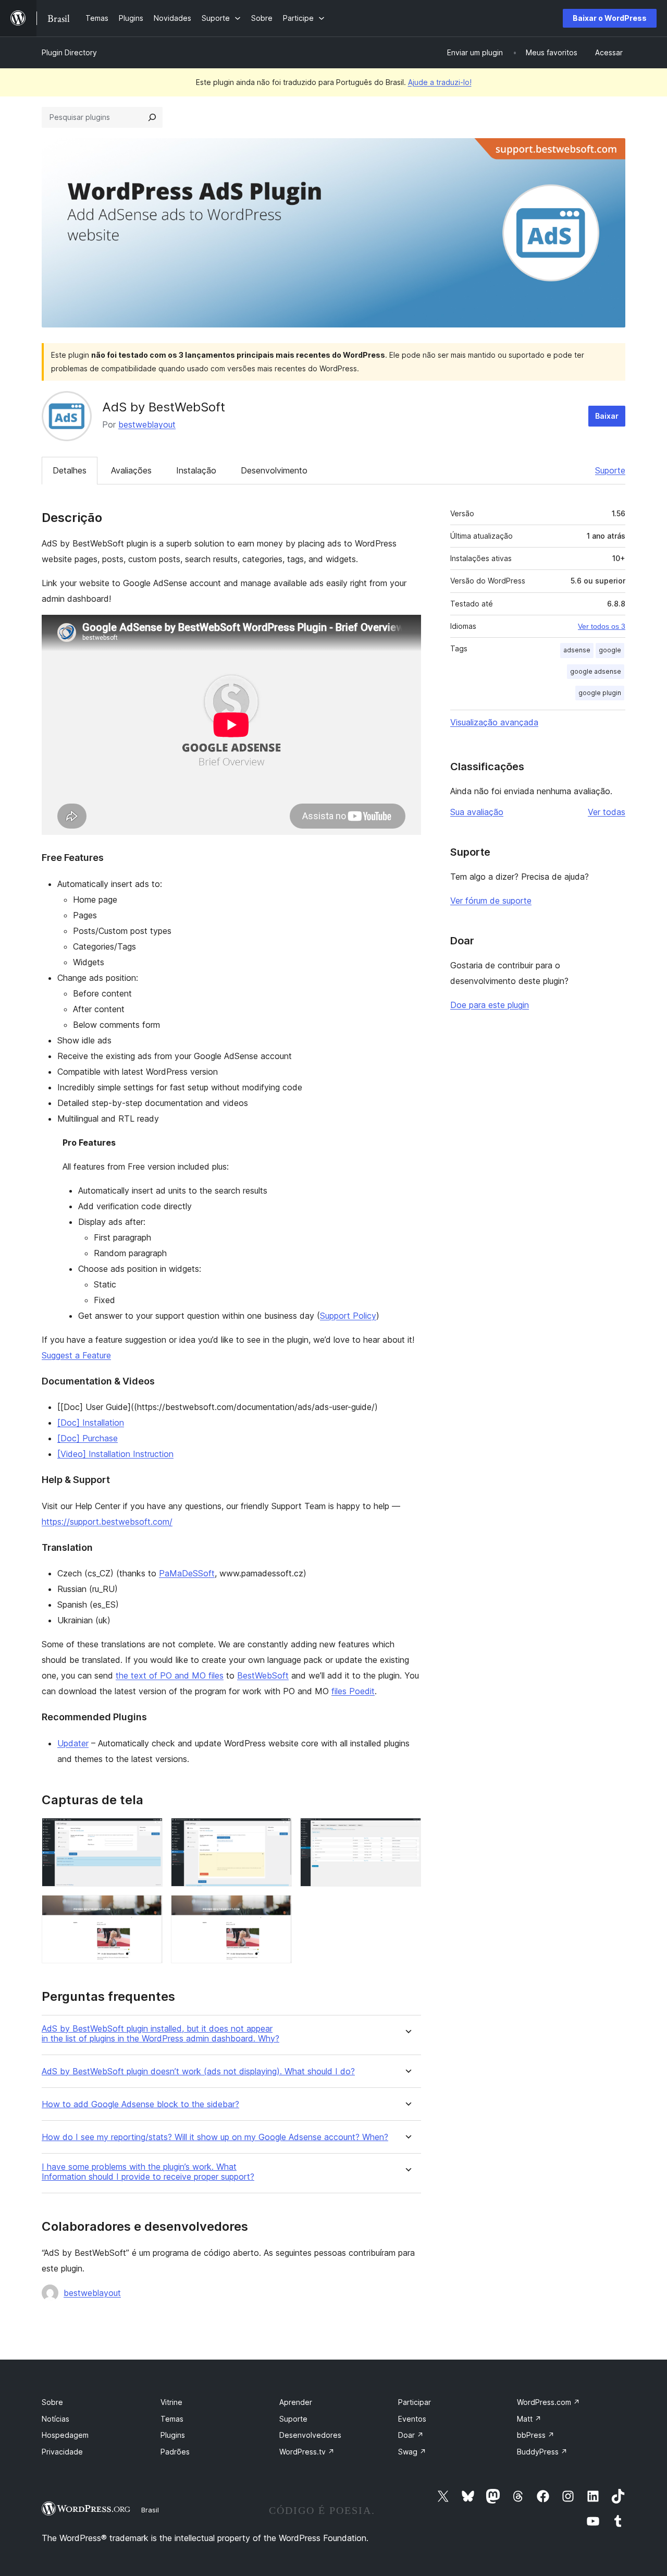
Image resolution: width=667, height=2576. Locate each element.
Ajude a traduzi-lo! (440, 82)
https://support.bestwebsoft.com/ (107, 1522)
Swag (412, 2452)
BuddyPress (542, 2452)
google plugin (600, 693)
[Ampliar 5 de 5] (278, 1909)
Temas (172, 2419)
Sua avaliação (477, 812)
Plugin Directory (69, 52)
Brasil (150, 2510)
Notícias (55, 2419)
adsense (577, 650)
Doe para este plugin (490, 1005)
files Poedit (353, 1691)
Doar (411, 2435)
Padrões (175, 2452)
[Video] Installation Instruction (115, 1454)
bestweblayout (147, 424)
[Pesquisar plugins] (152, 117)
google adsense (596, 671)
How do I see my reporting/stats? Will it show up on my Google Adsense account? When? (215, 2137)
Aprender (296, 2402)
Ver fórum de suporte (491, 901)
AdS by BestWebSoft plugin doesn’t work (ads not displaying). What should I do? (198, 2071)
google (610, 650)
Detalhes (70, 470)
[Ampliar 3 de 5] (407, 1832)
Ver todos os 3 (602, 626)
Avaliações (131, 470)
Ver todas (607, 812)
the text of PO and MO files (170, 1675)
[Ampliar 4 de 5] (149, 1909)
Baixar (607, 416)
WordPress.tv (307, 2452)
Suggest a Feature (76, 1355)
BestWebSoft (263, 1675)
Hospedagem (65, 2435)
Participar (415, 2402)
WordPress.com (548, 2402)
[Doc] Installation (91, 1423)
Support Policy (348, 1316)
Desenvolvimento (274, 470)
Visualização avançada (494, 722)
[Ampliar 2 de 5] (278, 1832)
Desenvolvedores (310, 2435)
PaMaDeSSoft (187, 1573)
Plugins (173, 2435)
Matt (529, 2419)
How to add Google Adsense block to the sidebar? (140, 2104)
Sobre (52, 2402)
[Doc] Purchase (88, 1438)
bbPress (536, 2435)
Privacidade (62, 2452)
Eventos (412, 2419)
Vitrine (171, 2402)
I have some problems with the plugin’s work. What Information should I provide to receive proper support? (148, 2172)
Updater (73, 1743)
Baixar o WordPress (610, 18)
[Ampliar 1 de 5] (149, 1832)
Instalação (196, 470)
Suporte (610, 470)
